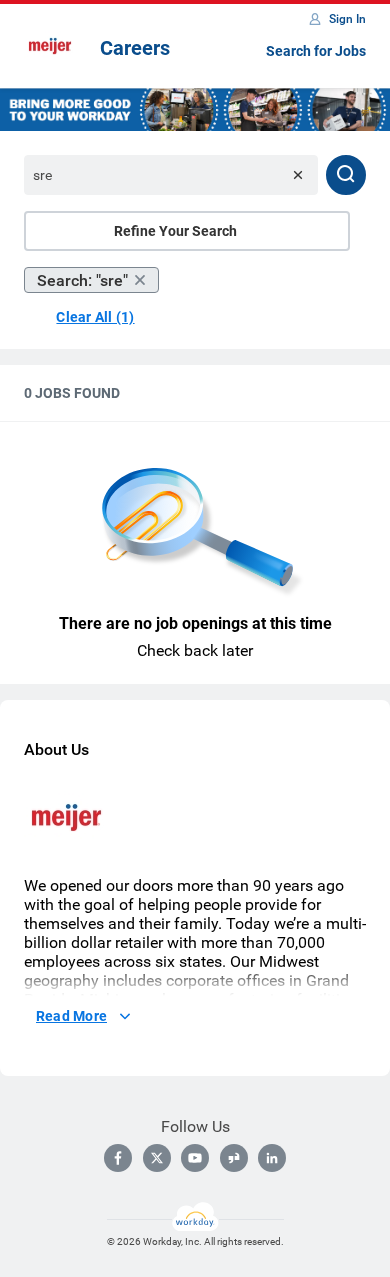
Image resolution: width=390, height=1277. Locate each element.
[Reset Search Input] (298, 175)
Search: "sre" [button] (82, 280)
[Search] (346, 175)
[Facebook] (118, 1158)
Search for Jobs (316, 51)
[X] (157, 1158)
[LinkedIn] (272, 1158)
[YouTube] (195, 1158)
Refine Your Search (175, 231)
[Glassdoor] (234, 1158)
